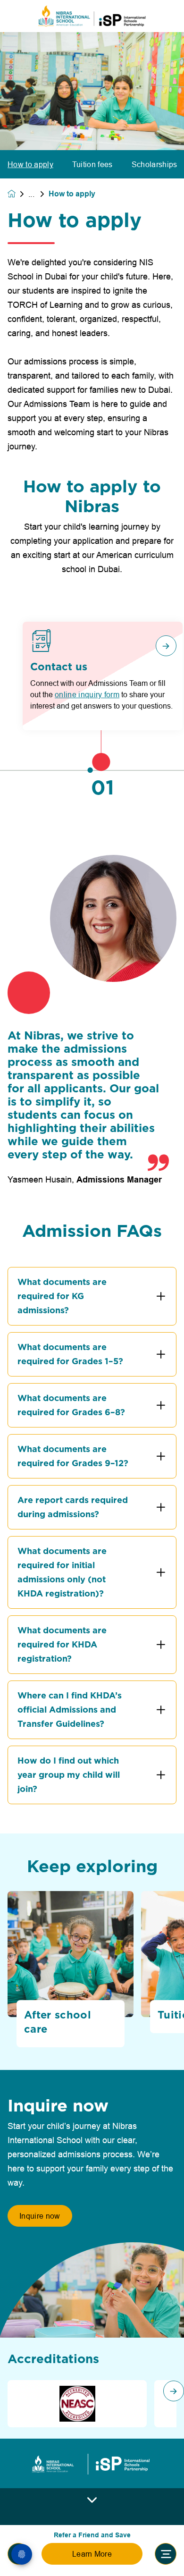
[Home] (92, 16)
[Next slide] (174, 2391)
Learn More (92, 2554)
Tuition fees (92, 164)
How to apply (30, 164)
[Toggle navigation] (166, 2554)
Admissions (38, 194)
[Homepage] (18, 194)
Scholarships (155, 164)
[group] (77, 2404)
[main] (92, 1298)
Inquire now (40, 2216)
